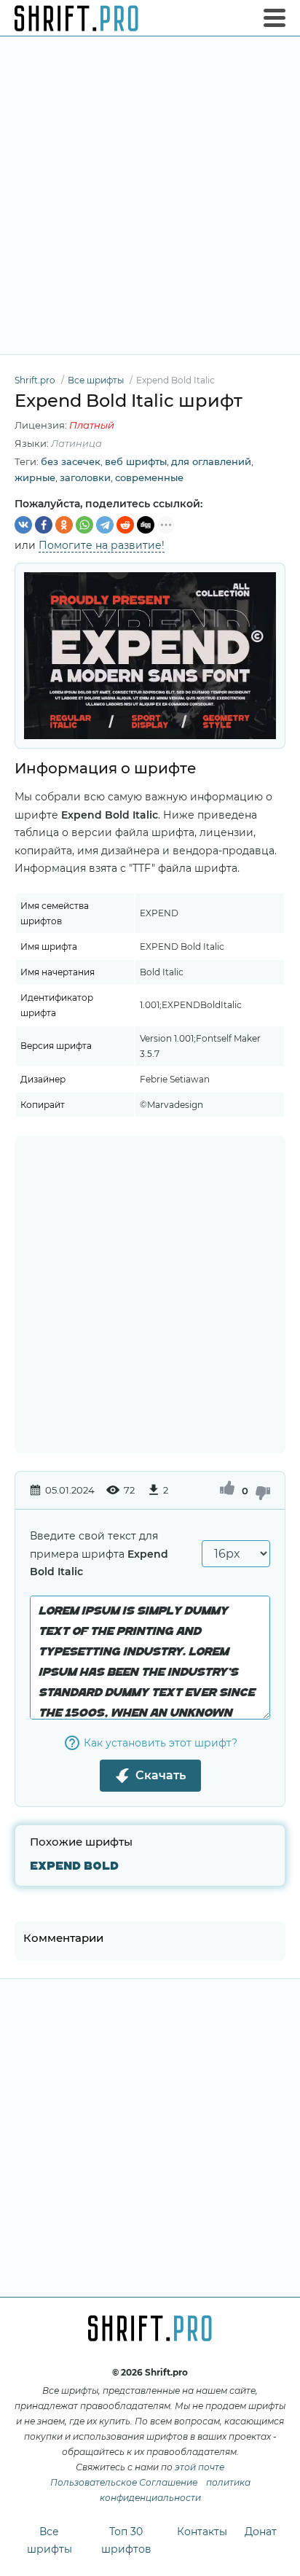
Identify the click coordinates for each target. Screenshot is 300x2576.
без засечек (71, 461)
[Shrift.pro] (76, 18)
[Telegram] (105, 525)
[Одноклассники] (64, 525)
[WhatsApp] (84, 525)
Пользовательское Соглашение (124, 2482)
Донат (261, 2532)
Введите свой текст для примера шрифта (99, 1554)
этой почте (200, 2467)
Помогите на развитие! (102, 545)
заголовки (85, 477)
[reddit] (125, 525)
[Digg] (146, 525)
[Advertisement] (150, 195)
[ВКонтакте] (23, 525)
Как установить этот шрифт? (161, 1743)
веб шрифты (136, 461)
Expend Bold (74, 1866)
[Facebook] (44, 525)
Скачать (161, 1775)
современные (149, 477)
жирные (35, 477)
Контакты (202, 2532)
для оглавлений (211, 461)
